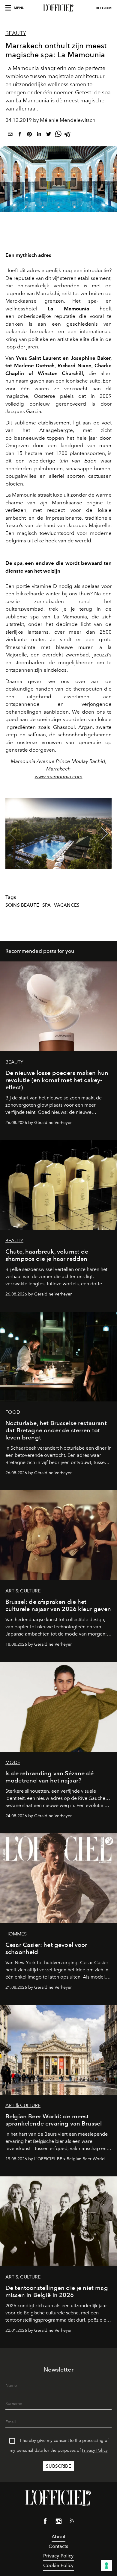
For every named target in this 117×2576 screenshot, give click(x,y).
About (58, 2537)
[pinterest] (29, 135)
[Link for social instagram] (58, 2522)
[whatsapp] (58, 135)
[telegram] (68, 135)
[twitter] (49, 135)
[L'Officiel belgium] (58, 8)
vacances (67, 905)
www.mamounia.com (59, 776)
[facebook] (20, 135)
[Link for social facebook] (45, 2522)
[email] (10, 135)
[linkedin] (39, 135)
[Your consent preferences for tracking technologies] (106, 2566)
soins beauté (22, 905)
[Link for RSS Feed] (72, 2522)
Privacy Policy (95, 2450)
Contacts (58, 2546)
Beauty (16, 33)
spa (46, 905)
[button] (105, 834)
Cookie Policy (58, 2565)
